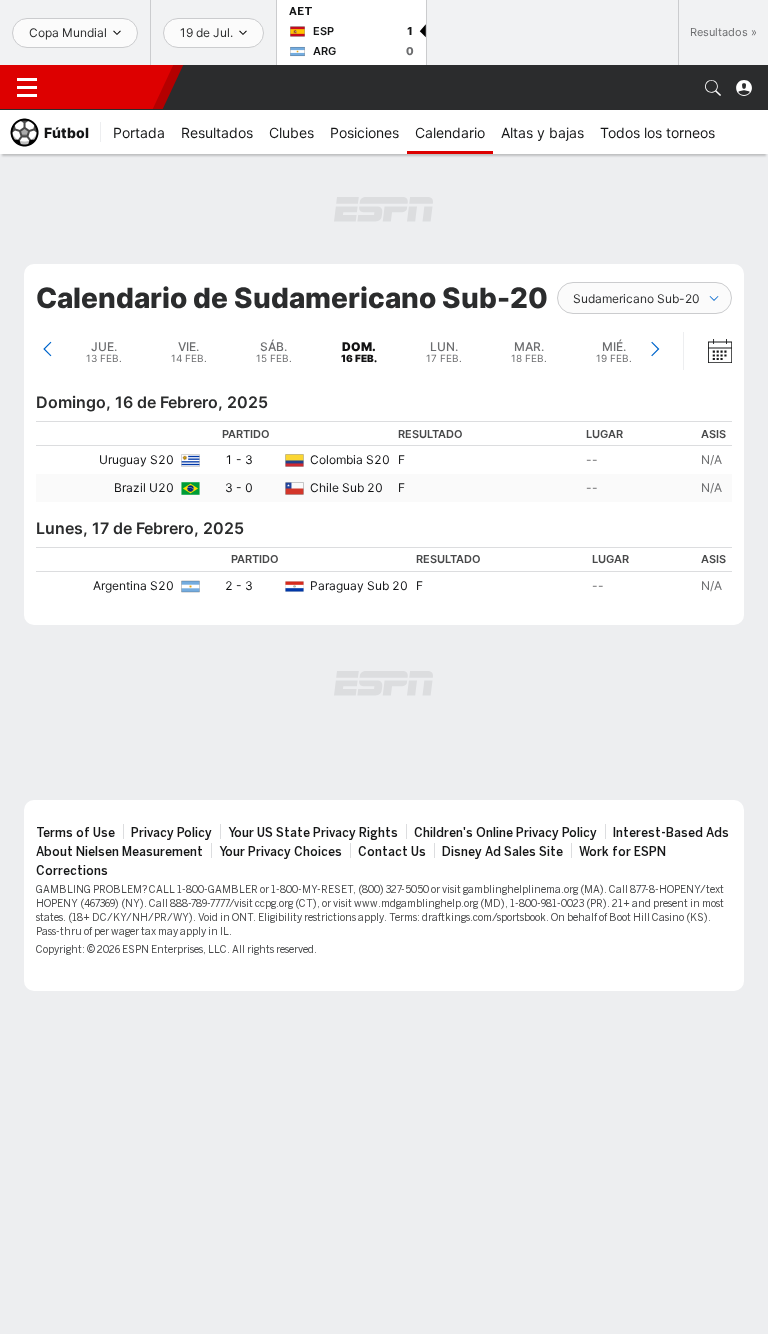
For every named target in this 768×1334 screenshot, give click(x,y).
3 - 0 (239, 487)
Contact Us (392, 852)
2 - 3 (239, 585)
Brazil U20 (144, 487)
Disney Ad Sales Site (502, 852)
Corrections (72, 871)
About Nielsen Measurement (119, 852)
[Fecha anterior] (47, 351)
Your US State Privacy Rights (313, 833)
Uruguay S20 (136, 459)
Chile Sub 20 (346, 487)
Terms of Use (75, 833)
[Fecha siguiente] (654, 351)
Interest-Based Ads (671, 833)
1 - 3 (239, 459)
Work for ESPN (622, 852)
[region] (384, 461)
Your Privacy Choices (280, 852)
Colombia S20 (350, 459)
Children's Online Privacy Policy (505, 833)
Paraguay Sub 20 (359, 585)
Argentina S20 (133, 585)
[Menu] (27, 88)
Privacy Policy (171, 833)
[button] (713, 88)
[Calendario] (707, 351)
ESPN (108, 87)
